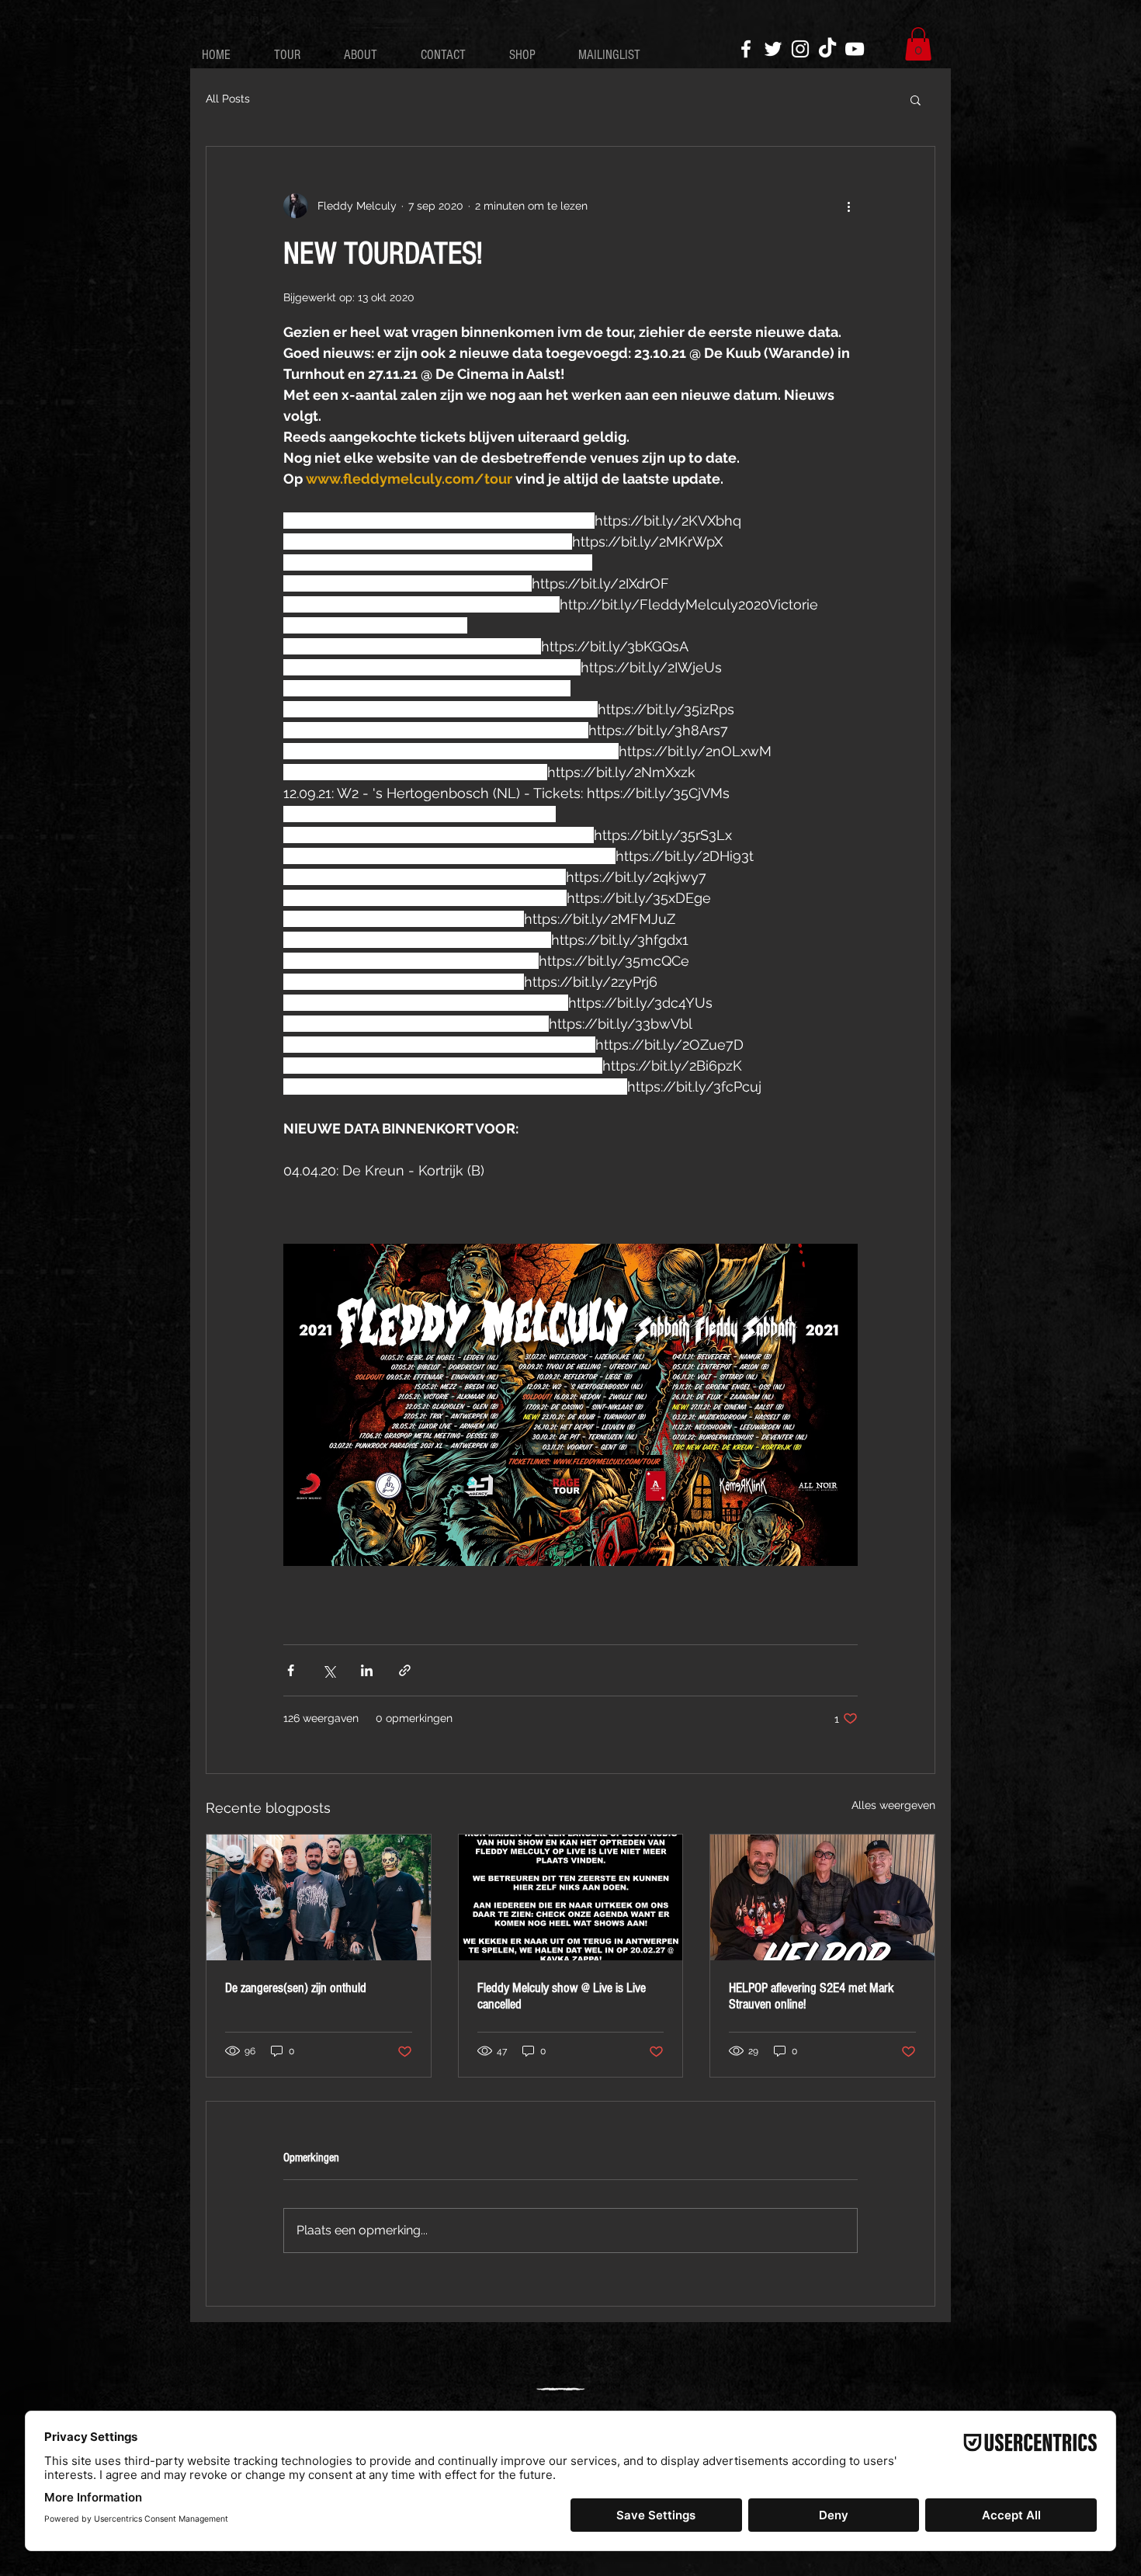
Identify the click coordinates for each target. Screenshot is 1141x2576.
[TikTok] (827, 49)
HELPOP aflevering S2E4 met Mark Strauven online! (812, 1996)
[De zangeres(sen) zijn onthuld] (319, 1897)
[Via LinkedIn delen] (367, 1670)
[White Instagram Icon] (800, 49)
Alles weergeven (893, 1805)
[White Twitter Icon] (773, 49)
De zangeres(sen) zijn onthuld (296, 1988)
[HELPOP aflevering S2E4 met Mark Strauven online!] (822, 1897)
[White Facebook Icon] (746, 49)
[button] (918, 44)
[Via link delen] (405, 1670)
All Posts (228, 99)
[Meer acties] (848, 206)
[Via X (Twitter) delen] (329, 1670)
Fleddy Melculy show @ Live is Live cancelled (562, 1996)
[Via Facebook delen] (291, 1670)
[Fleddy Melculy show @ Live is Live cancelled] (571, 1897)
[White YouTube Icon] (855, 49)
